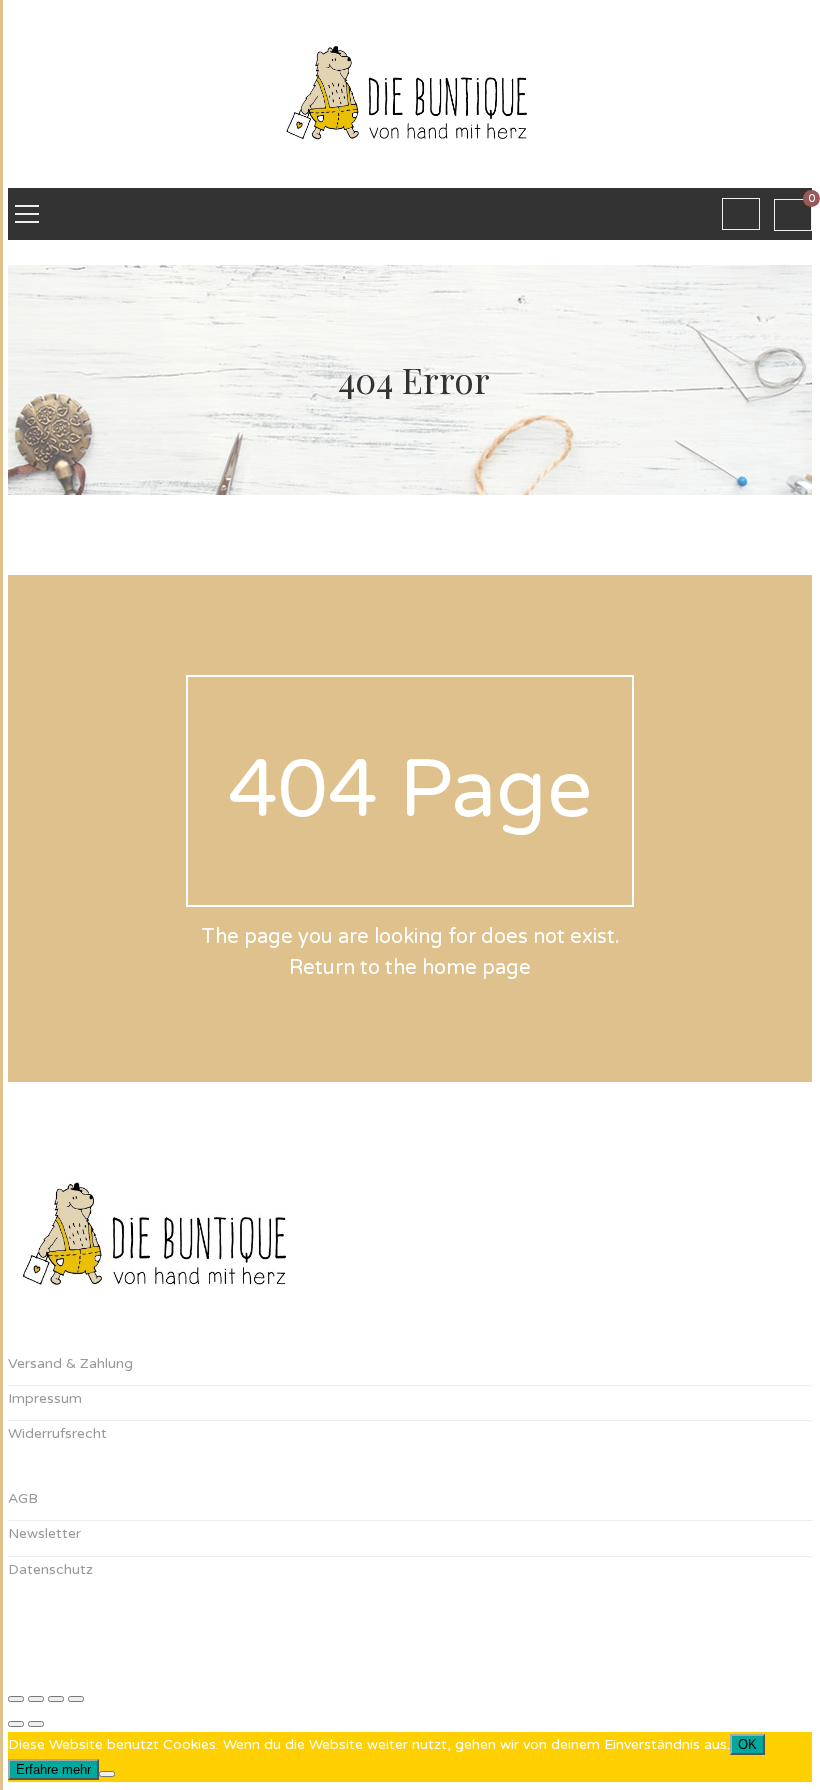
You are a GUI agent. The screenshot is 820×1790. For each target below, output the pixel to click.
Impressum (45, 1398)
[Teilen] (56, 1699)
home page (476, 968)
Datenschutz (50, 1569)
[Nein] (107, 1774)
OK (747, 1744)
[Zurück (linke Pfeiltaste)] (16, 1724)
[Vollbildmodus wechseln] (36, 1699)
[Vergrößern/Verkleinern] (16, 1699)
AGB (23, 1498)
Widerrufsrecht (57, 1433)
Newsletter (44, 1533)
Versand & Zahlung (70, 1363)
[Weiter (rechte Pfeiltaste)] (36, 1724)
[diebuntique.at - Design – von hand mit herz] (409, 175)
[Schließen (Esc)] (76, 1699)
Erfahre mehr (53, 1769)
